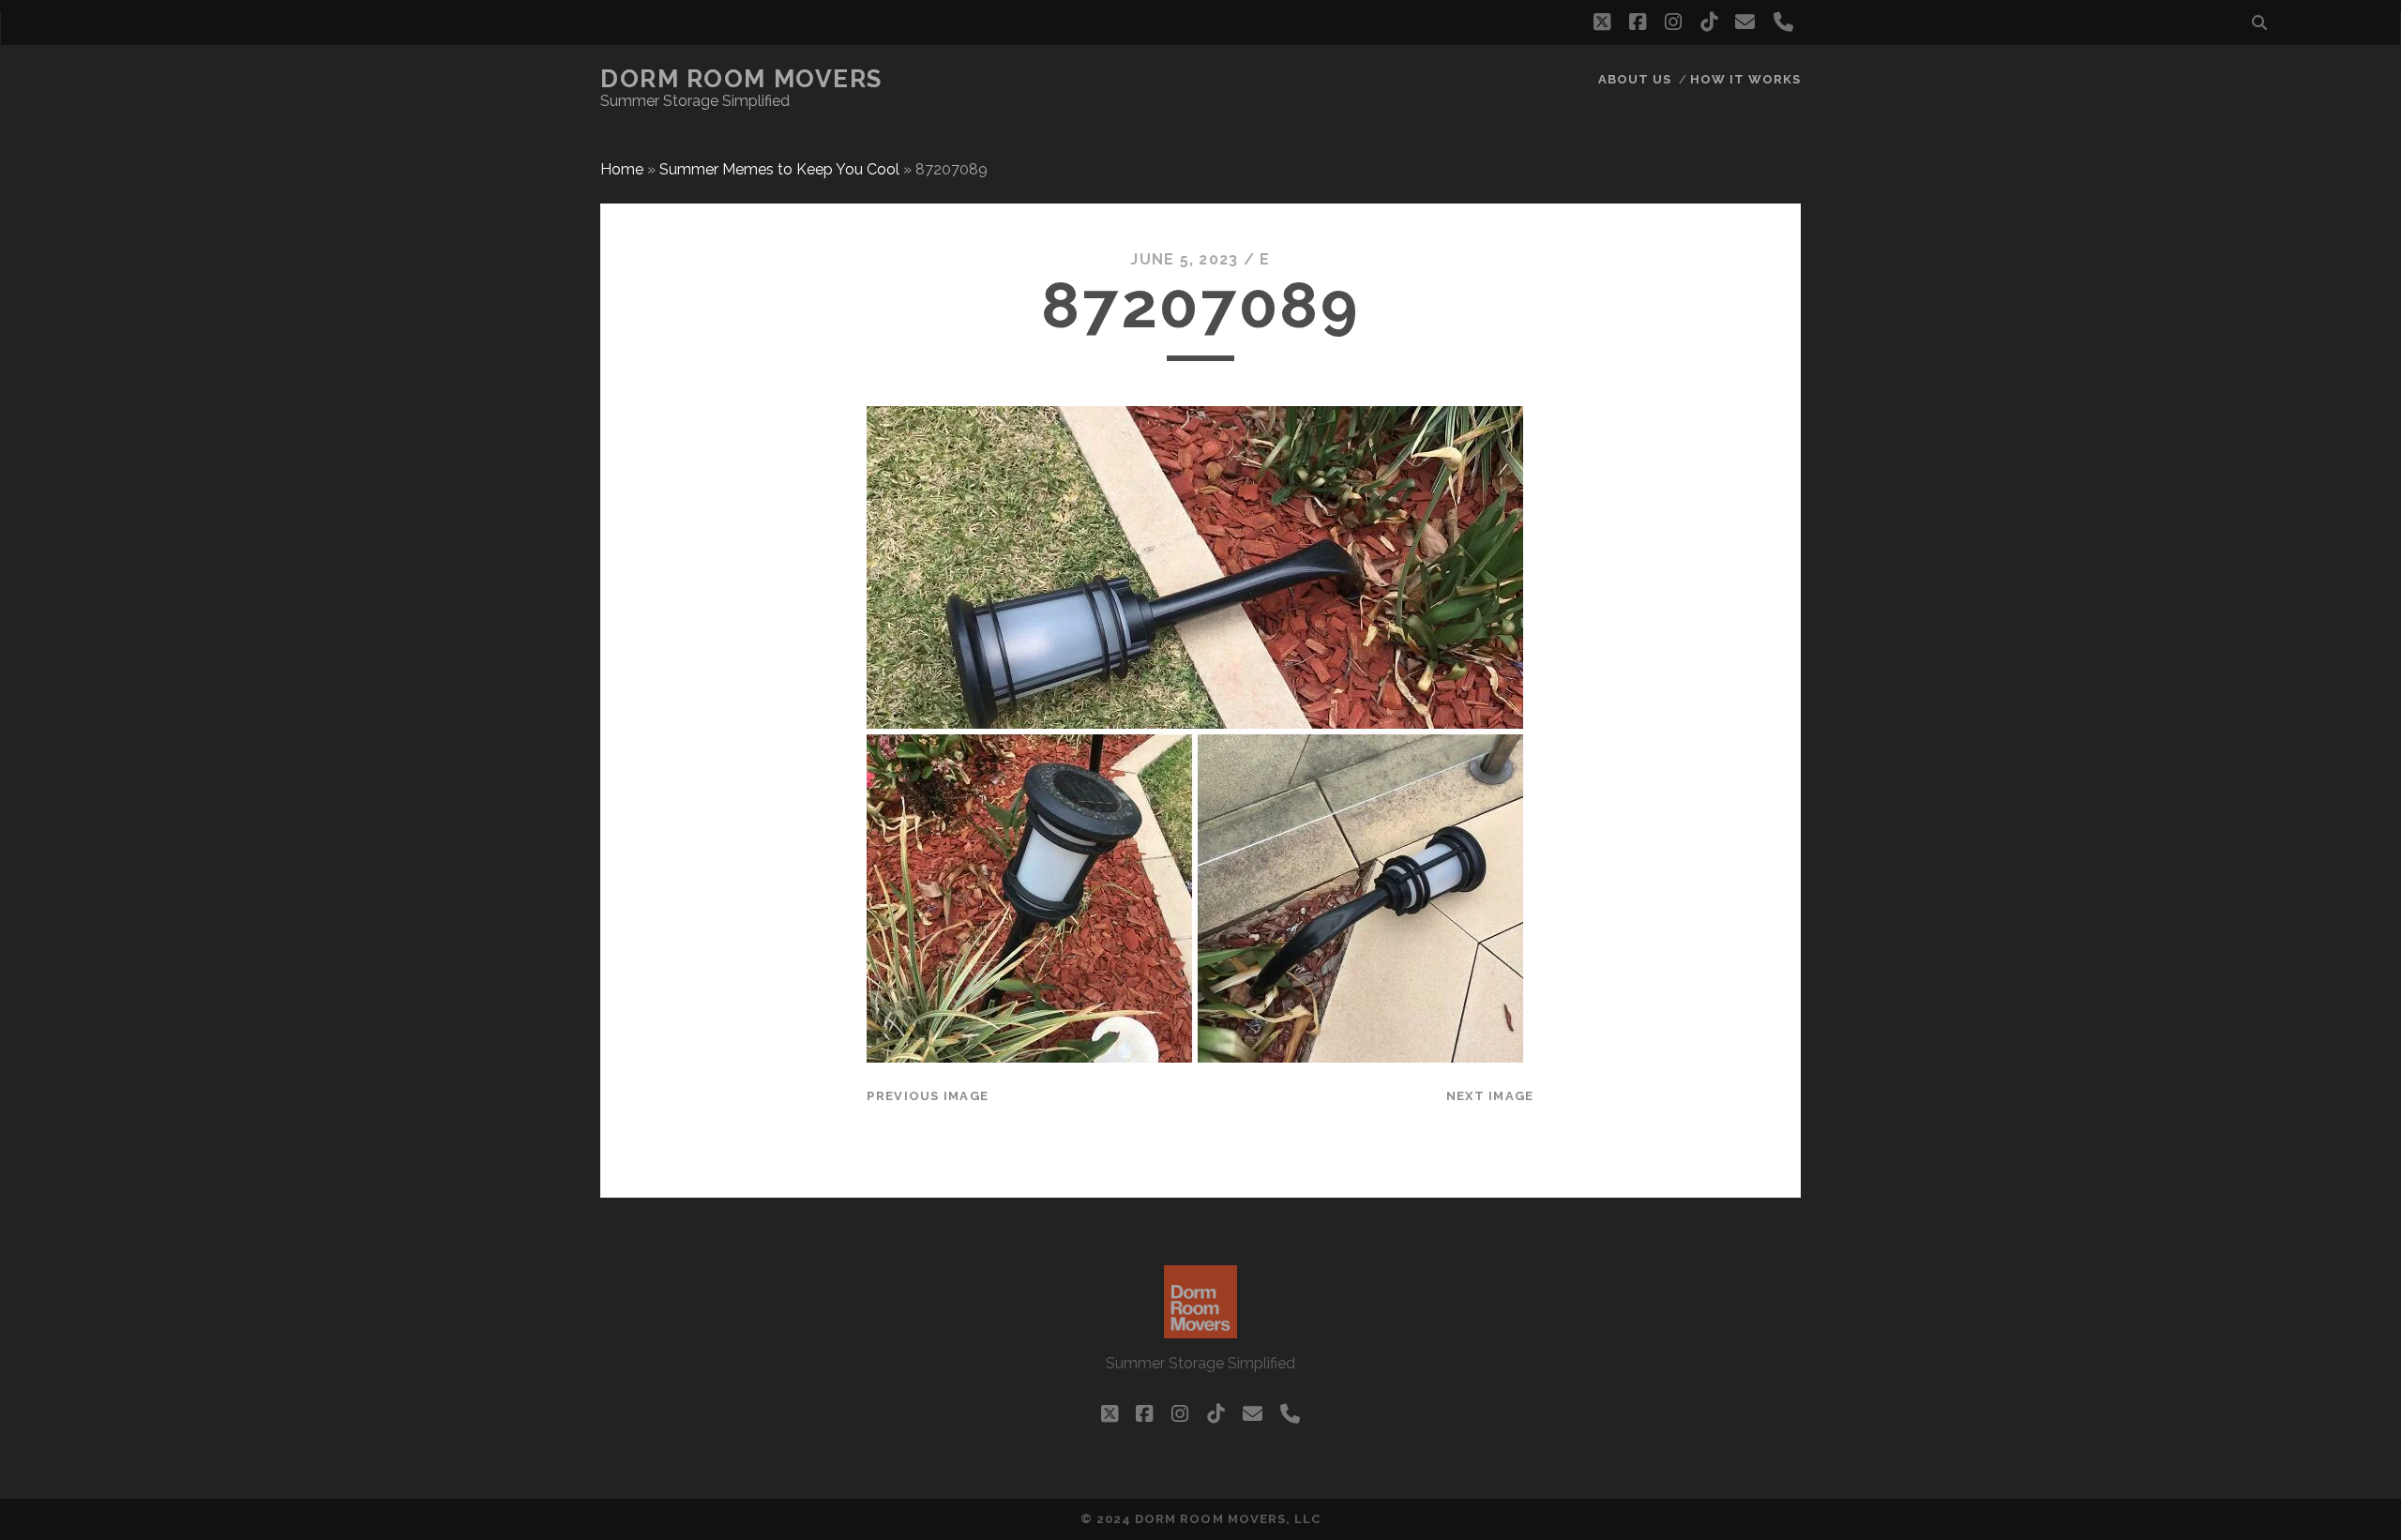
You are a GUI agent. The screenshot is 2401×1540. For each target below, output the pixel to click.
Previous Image (928, 1096)
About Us (1635, 79)
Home (622, 169)
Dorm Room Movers (741, 79)
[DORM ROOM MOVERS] (1200, 1330)
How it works (1746, 79)
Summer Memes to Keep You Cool (779, 169)
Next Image (1490, 1096)
